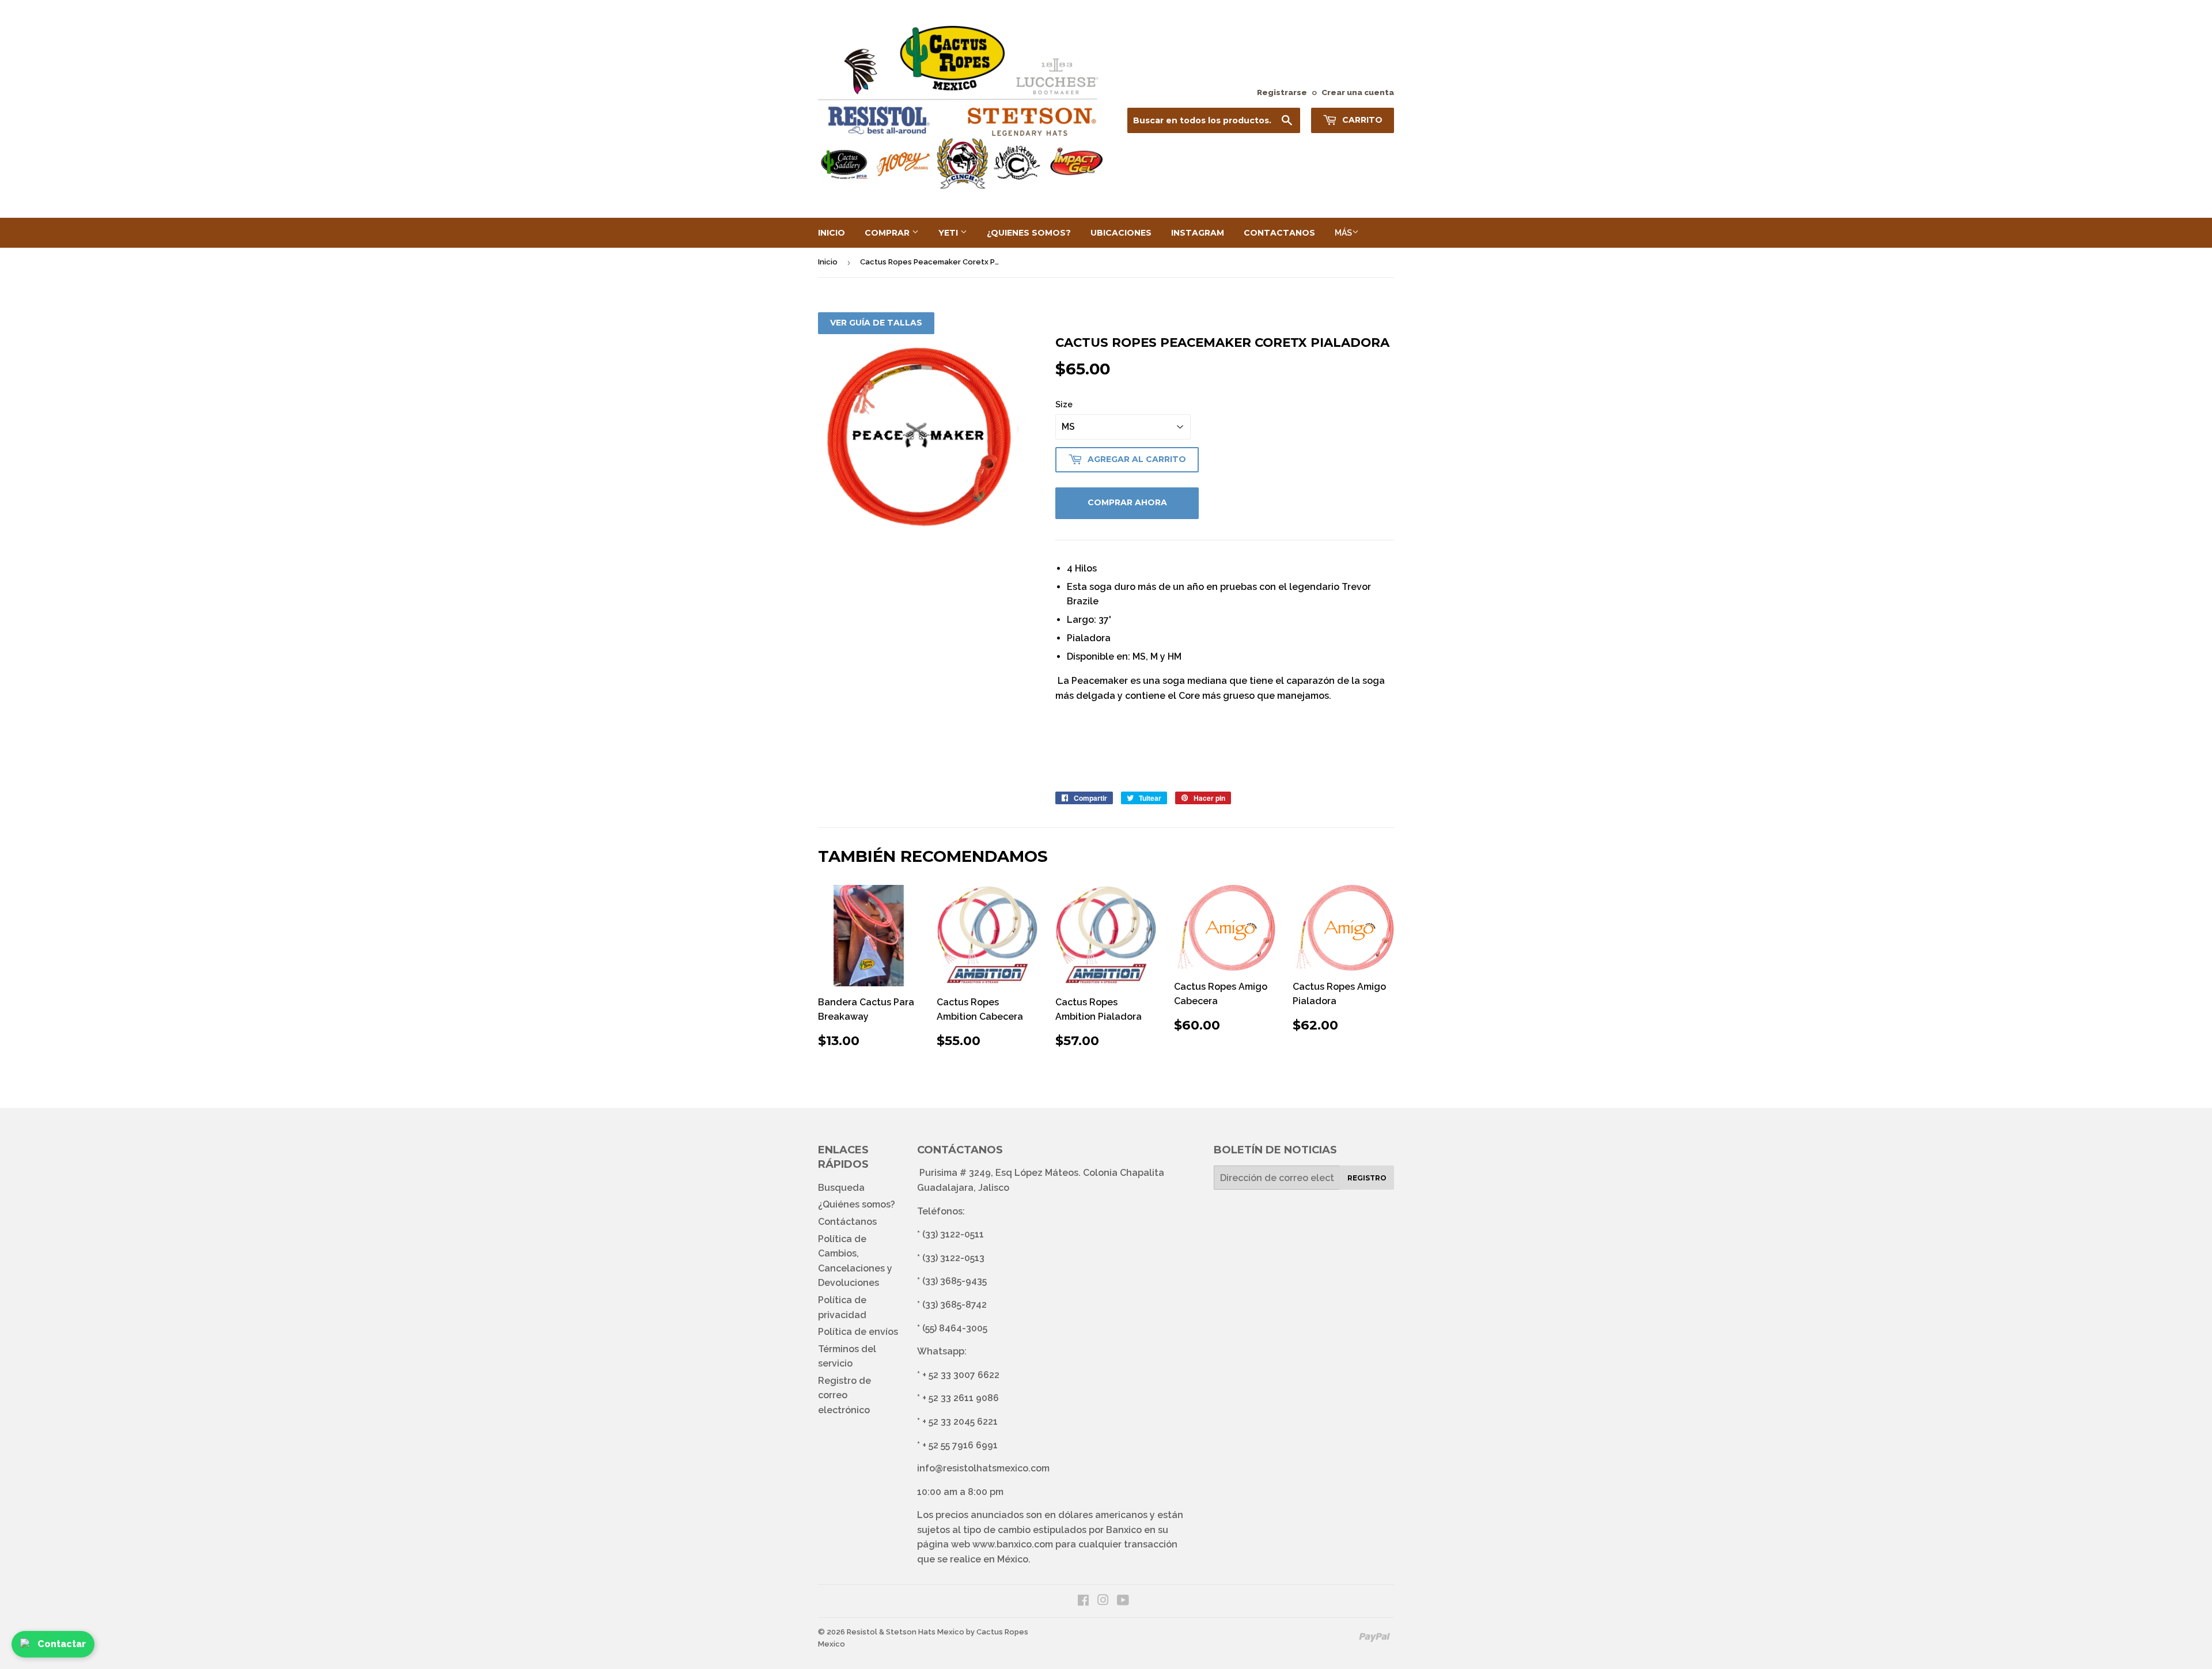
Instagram (1198, 233)
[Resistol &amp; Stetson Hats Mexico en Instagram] (1103, 1601)
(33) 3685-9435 (955, 1281)
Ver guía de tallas (876, 323)
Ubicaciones (1121, 233)
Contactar (62, 1644)
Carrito (1361, 120)
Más (1343, 233)
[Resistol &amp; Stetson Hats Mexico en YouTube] (1123, 1601)
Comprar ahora (1127, 502)
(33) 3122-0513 (953, 1258)
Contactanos (1279, 233)
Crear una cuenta (1358, 92)
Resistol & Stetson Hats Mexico (906, 1632)
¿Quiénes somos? (857, 1204)
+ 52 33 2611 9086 (961, 1398)
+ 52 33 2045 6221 (960, 1422)
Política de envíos (858, 1332)
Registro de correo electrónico (844, 1395)
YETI (949, 233)
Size (1064, 404)
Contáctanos (847, 1222)
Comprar (888, 233)
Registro (1367, 1178)
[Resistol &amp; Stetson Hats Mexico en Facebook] (1083, 1601)
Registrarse (1282, 92)
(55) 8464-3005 (955, 1328)
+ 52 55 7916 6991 (960, 1445)
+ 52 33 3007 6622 (961, 1375)
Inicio (832, 233)
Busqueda (841, 1188)
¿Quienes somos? (1029, 233)
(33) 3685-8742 (955, 1305)
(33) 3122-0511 (953, 1234)
